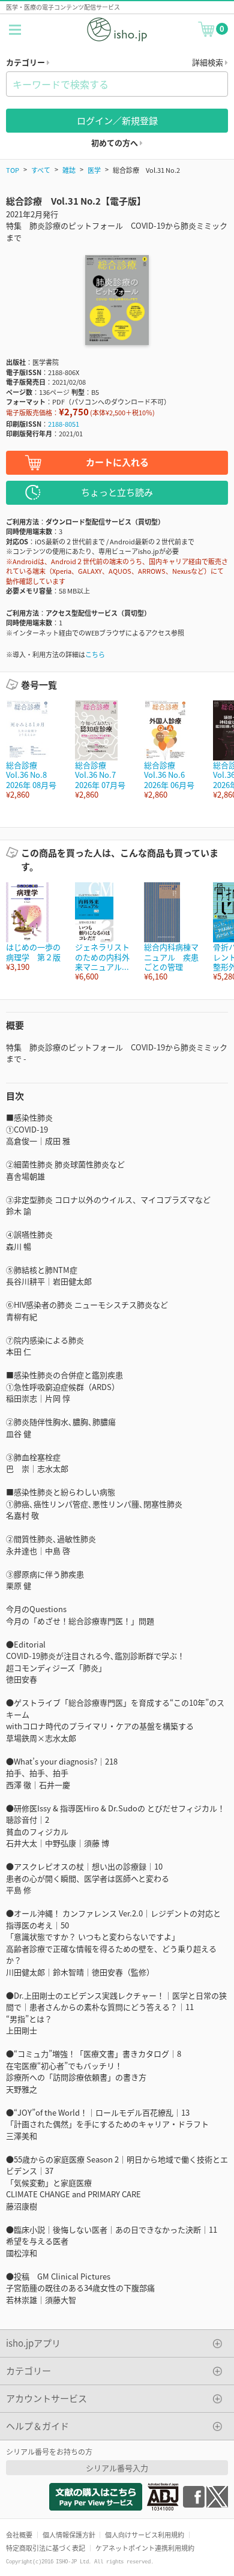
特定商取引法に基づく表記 (46, 2548)
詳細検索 (208, 62)
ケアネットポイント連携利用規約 (145, 2548)
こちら (95, 654)
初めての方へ (115, 143)
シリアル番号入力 (117, 2468)
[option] (34, 750)
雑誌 (69, 170)
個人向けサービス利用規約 (145, 2535)
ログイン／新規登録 (117, 120)
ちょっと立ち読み (117, 492)
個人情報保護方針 (69, 2535)
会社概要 (19, 2535)
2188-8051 (64, 424)
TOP (13, 170)
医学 (94, 170)
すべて (41, 170)
